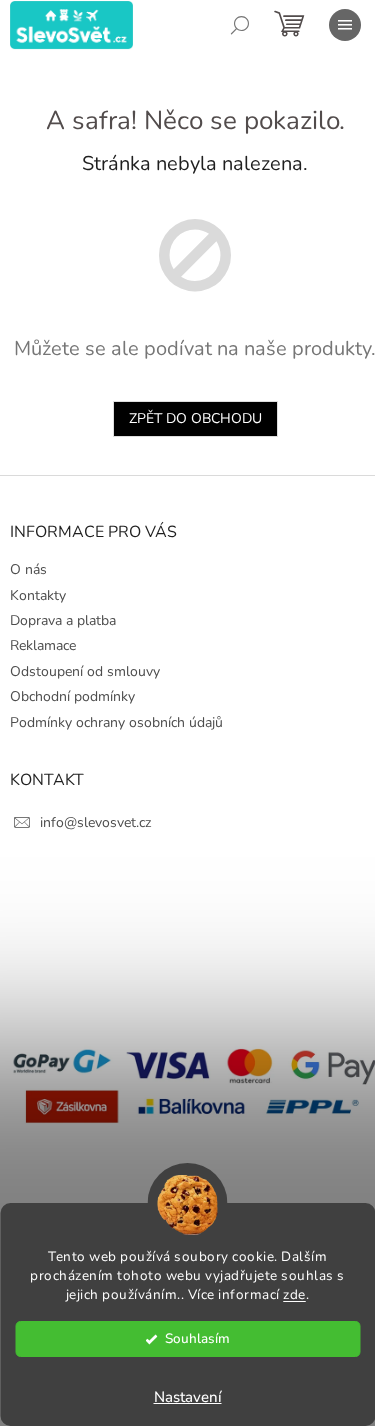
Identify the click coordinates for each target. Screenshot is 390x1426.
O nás (28, 569)
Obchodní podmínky (72, 696)
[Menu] (345, 25)
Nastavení (188, 1397)
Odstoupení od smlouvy (85, 671)
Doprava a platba (63, 620)
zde (294, 1294)
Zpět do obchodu (195, 418)
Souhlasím (197, 1338)
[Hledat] (240, 25)
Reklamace (43, 645)
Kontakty (38, 595)
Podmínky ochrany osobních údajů (116, 722)
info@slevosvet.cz (95, 822)
